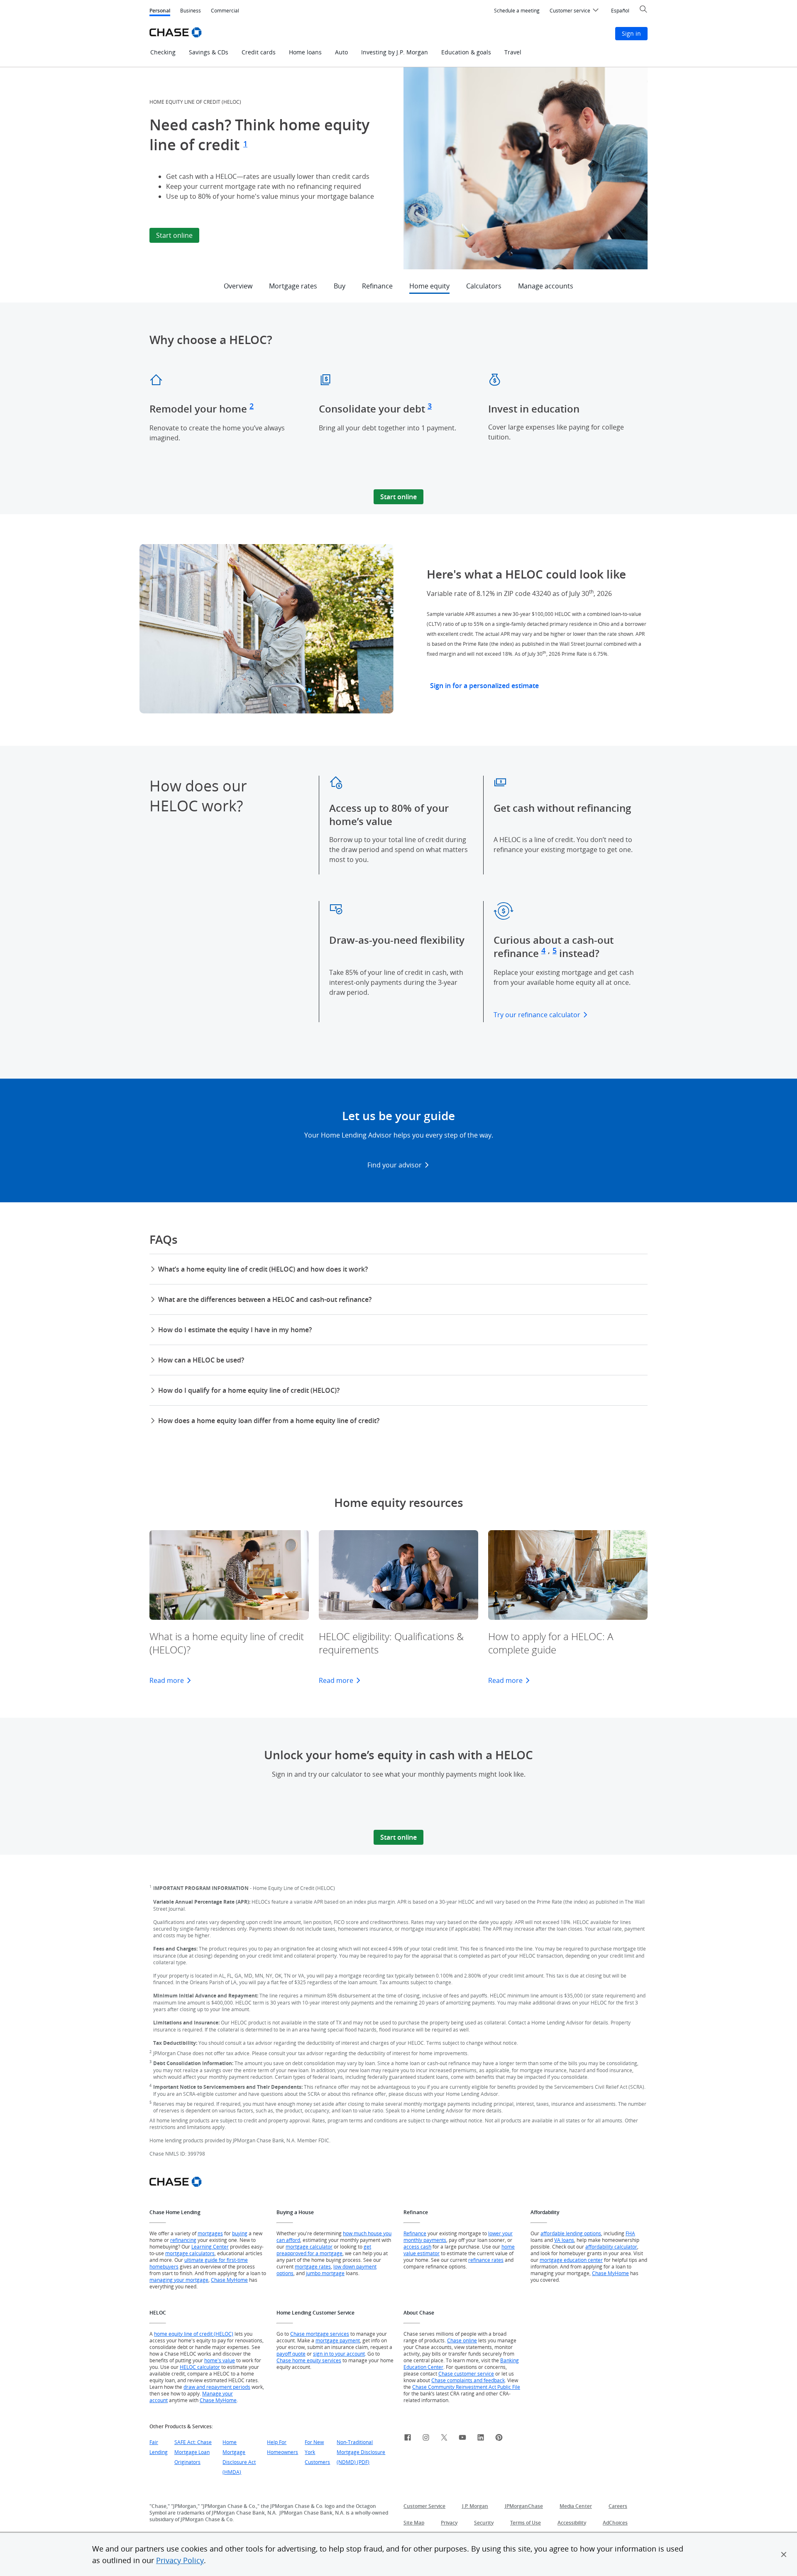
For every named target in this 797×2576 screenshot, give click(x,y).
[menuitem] (517, 11)
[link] (408, 2439)
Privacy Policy (180, 2560)
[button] (784, 2554)
